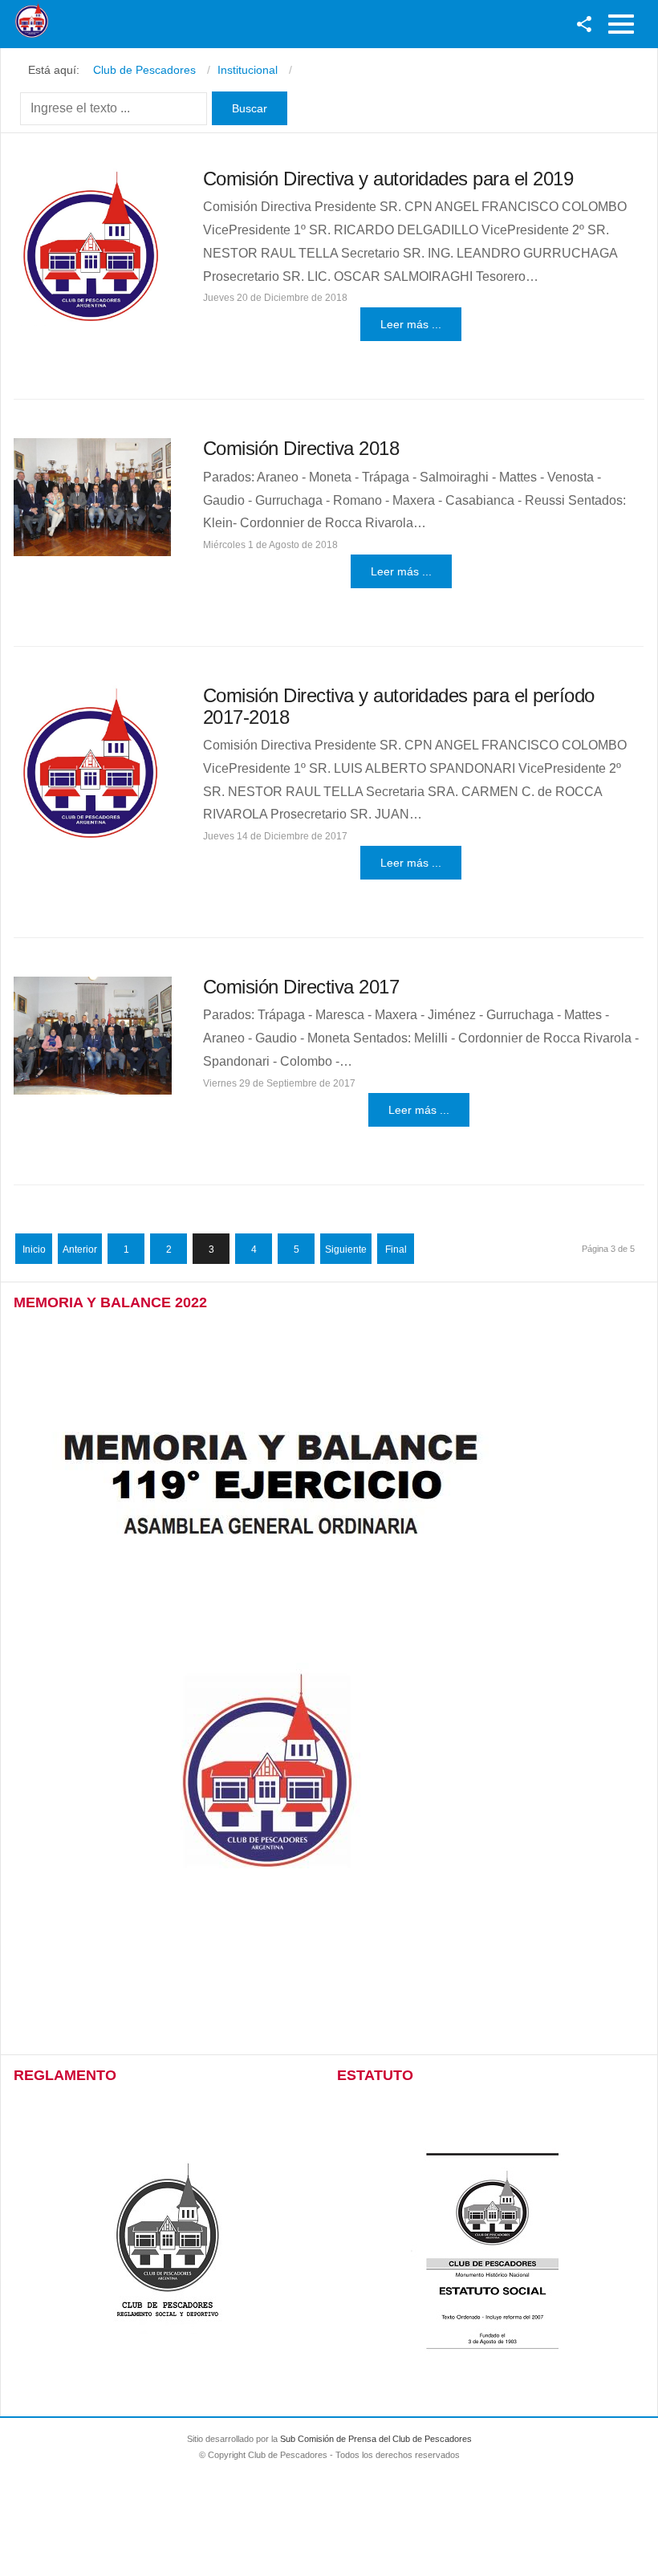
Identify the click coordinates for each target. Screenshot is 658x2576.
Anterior (80, 1249)
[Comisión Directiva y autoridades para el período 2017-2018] (92, 764)
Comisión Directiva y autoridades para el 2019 (388, 179)
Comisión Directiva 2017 (301, 987)
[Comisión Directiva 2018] (92, 497)
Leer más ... (411, 324)
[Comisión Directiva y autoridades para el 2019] (93, 248)
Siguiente (346, 1249)
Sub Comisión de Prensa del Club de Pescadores (376, 2439)
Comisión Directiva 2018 (301, 448)
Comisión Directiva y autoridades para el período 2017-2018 (399, 706)
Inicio (34, 1249)
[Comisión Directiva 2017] (93, 1036)
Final (396, 1249)
